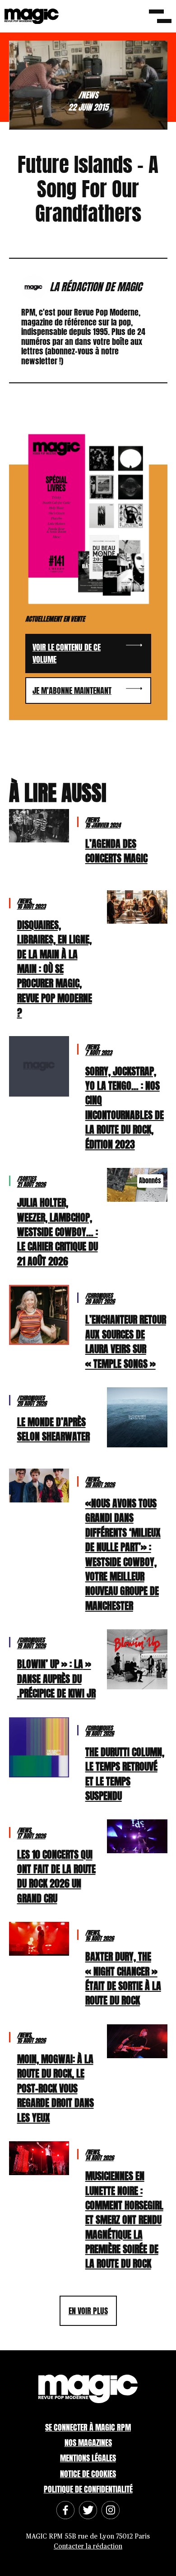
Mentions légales (88, 2458)
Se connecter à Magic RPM (88, 2427)
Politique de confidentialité (88, 2489)
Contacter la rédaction (88, 2546)
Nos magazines (88, 2443)
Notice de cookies (88, 2474)
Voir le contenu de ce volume (67, 653)
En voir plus (88, 2311)
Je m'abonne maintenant (72, 690)
